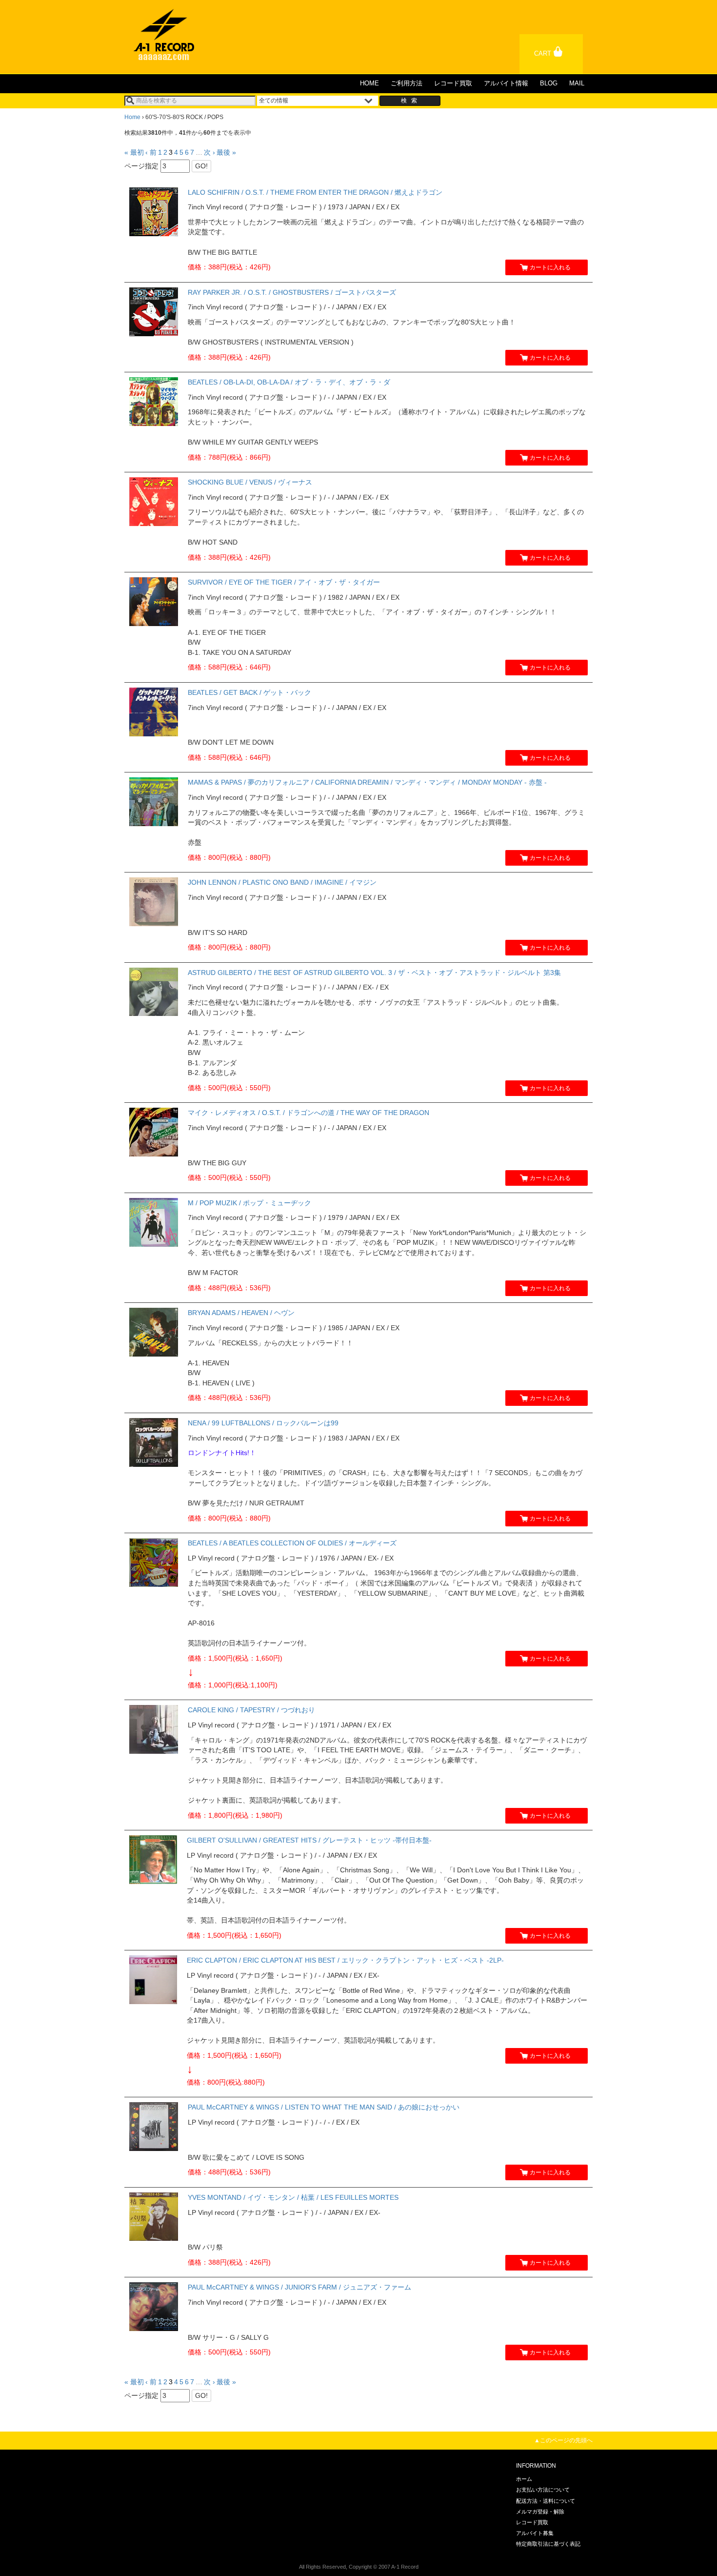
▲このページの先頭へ (563, 2440)
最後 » (226, 152)
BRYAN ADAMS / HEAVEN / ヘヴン (241, 1313)
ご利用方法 (407, 83)
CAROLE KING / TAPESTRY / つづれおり (251, 1710)
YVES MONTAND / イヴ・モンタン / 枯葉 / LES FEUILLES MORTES (293, 2197)
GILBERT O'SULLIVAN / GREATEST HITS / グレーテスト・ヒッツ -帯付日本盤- (309, 1840)
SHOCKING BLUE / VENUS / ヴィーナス (250, 482)
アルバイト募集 (535, 2533)
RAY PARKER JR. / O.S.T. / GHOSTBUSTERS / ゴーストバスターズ (292, 292)
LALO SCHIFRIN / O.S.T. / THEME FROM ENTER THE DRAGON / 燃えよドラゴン (315, 192)
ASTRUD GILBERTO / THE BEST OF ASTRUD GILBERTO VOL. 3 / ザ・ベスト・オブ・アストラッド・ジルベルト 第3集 (374, 973)
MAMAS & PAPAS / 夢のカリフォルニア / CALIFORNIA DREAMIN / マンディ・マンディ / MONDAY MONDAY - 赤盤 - (367, 782)
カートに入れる (550, 267)
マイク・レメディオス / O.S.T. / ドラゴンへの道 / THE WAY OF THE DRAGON (309, 1113)
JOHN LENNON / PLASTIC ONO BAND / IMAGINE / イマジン (282, 882)
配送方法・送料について (546, 2501)
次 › (209, 152)
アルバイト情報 (506, 83)
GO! (201, 166)
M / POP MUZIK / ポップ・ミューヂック (249, 1203)
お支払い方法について (543, 2490)
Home (132, 117)
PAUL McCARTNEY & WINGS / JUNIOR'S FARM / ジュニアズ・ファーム (299, 2287)
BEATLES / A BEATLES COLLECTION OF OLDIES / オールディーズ (292, 1543)
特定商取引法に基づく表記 (548, 2544)
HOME (369, 83)
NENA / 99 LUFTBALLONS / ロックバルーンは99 (263, 1423)
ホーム (524, 2479)
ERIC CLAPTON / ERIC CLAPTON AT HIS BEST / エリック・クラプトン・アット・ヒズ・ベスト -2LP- (345, 1960)
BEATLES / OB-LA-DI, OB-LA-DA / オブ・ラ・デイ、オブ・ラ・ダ (289, 382)
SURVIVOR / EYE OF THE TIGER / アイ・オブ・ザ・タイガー (284, 582)
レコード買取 (453, 83)
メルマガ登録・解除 (540, 2512)
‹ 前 (151, 152)
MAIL (577, 83)
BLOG (549, 83)
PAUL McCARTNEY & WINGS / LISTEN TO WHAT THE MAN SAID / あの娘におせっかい (324, 2107)
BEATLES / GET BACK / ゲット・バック (249, 692)
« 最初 (134, 152)
